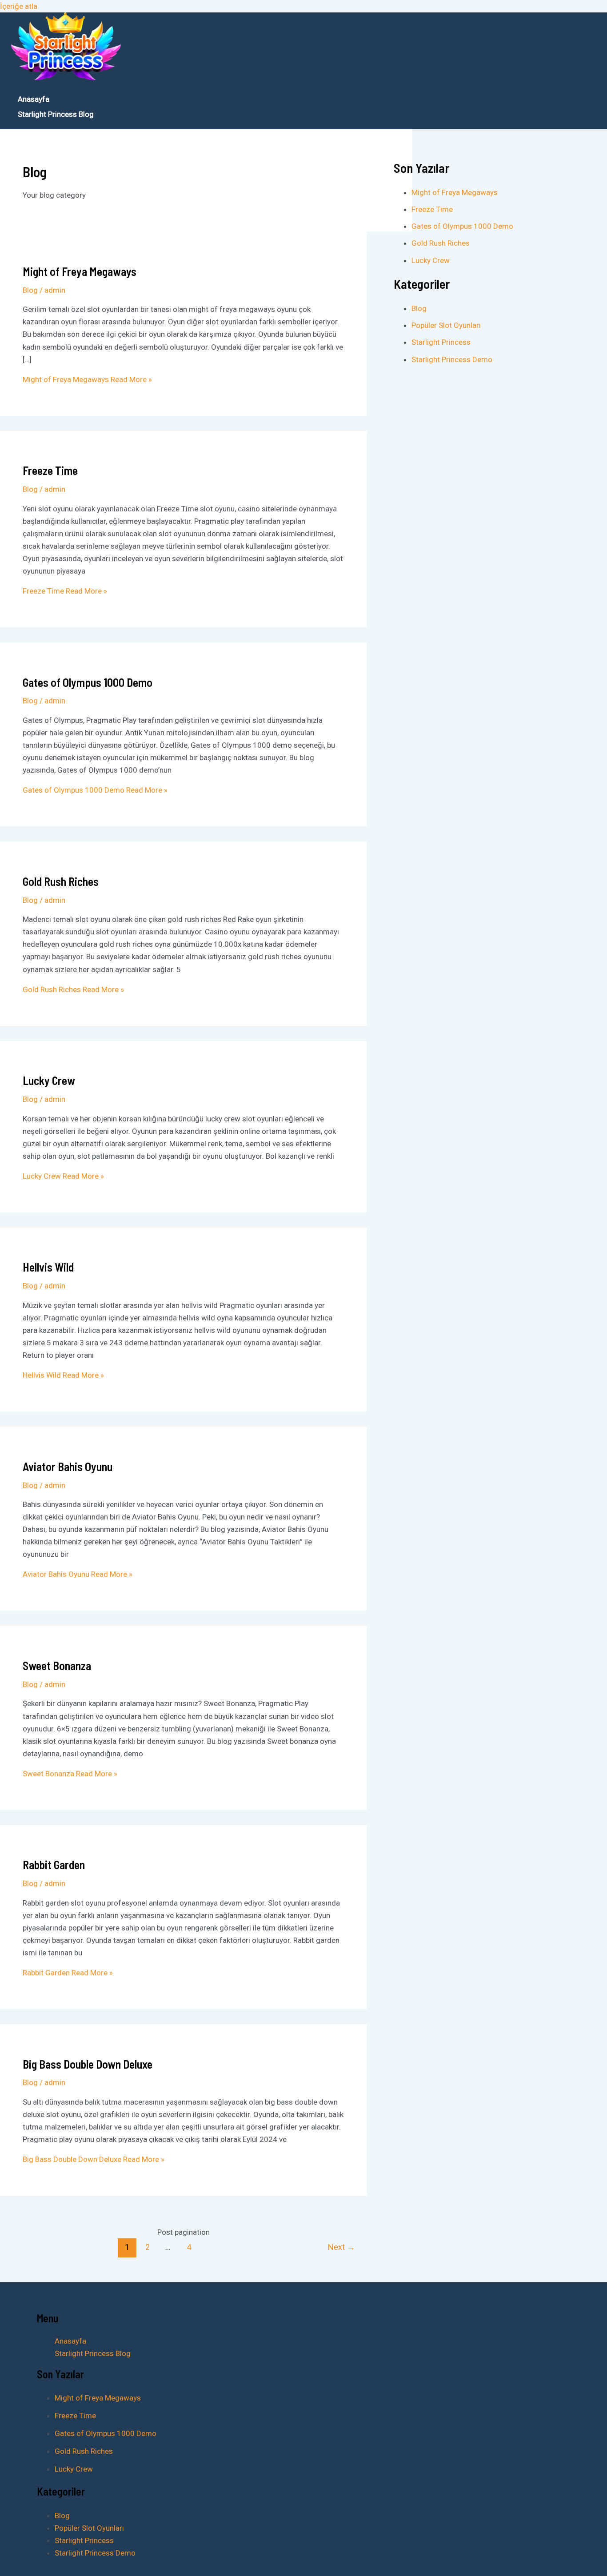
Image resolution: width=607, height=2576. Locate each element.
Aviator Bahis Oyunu (68, 1466)
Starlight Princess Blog (56, 114)
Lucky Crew (49, 1080)
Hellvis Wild (48, 1267)
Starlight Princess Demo (452, 359)
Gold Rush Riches (61, 881)
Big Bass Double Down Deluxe (88, 2064)
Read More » (87, 379)
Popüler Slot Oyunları (446, 325)
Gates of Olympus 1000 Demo (88, 682)
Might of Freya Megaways (80, 271)
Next (341, 2247)
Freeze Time (50, 470)
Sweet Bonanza (57, 1665)
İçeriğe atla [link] (19, 6)
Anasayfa (34, 99)
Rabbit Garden (54, 1864)
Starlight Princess (441, 342)
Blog (30, 290)
